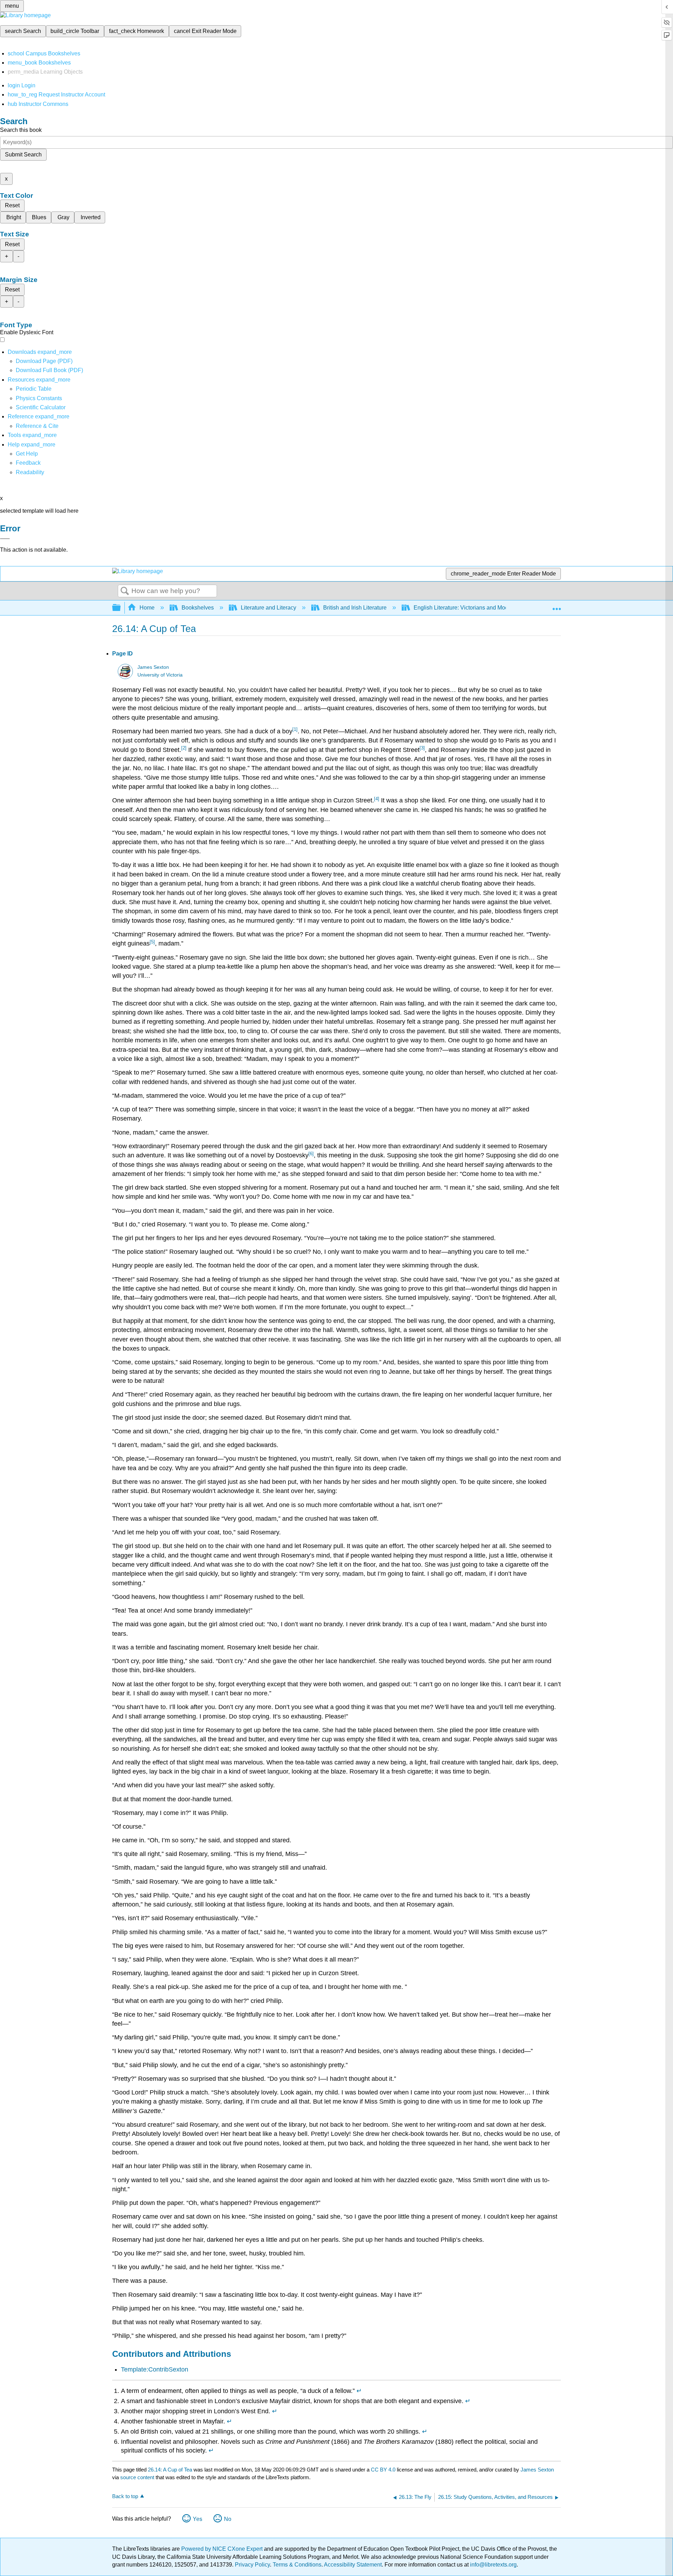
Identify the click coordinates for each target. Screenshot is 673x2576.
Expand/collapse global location (557, 606)
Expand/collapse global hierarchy (121, 608)
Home (147, 608)
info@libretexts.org (493, 2565)
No (228, 2519)
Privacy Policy (252, 2565)
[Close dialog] (5, 539)
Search (125, 591)
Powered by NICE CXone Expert (223, 2549)
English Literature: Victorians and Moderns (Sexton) (478, 608)
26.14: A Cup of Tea (170, 2470)
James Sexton (153, 667)
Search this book (21, 130)
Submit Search (23, 154)
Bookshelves (198, 608)
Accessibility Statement (353, 2565)
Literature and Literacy (268, 608)
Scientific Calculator (41, 407)
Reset (12, 205)
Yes (198, 2519)
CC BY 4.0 (383, 2470)
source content (137, 2477)
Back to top (125, 2496)
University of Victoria (160, 675)
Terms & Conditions (297, 2565)
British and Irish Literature (355, 608)
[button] (28, 463)
